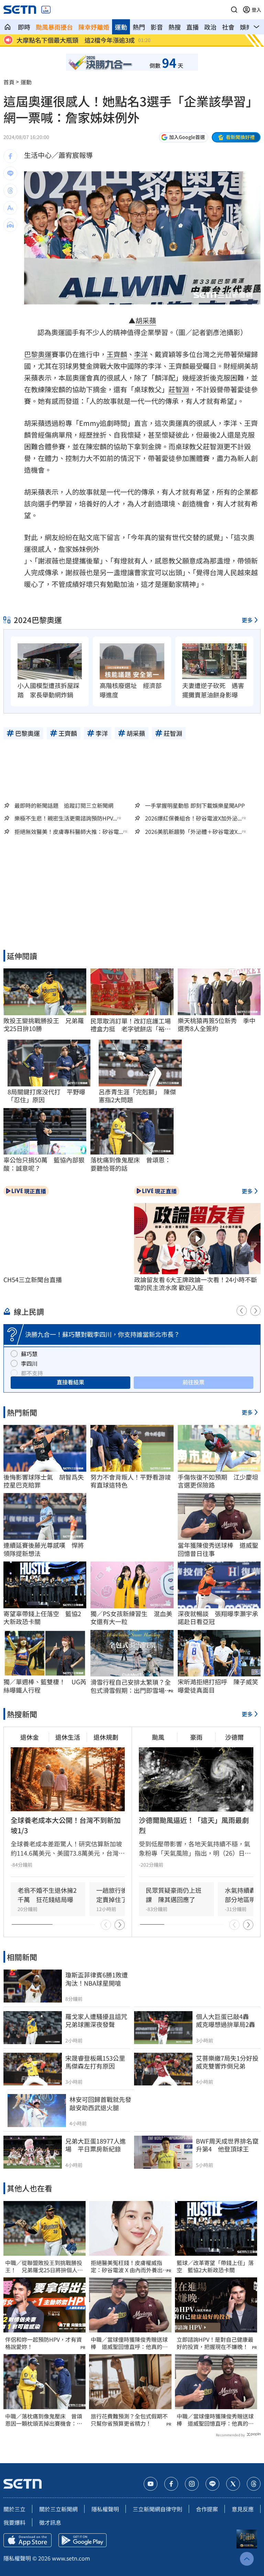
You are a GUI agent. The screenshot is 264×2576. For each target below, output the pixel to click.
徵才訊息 (50, 2522)
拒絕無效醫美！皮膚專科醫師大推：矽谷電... (69, 832)
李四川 (29, 1363)
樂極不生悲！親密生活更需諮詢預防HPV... (66, 818)
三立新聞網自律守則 (157, 2509)
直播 (192, 27)
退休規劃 (106, 1737)
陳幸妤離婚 (94, 27)
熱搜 (175, 27)
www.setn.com (71, 2558)
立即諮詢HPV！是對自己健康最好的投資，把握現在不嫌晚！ (215, 2343)
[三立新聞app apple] (27, 2540)
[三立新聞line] (212, 2484)
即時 (24, 27)
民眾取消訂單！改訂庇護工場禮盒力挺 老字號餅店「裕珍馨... (131, 1025)
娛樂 (246, 27)
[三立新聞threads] (254, 2484)
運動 (121, 27)
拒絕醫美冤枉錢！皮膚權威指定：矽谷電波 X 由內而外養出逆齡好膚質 (129, 2266)
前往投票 (194, 1382)
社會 (228, 27)
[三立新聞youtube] (151, 2484)
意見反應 (243, 2509)
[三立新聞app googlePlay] (82, 2540)
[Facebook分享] (10, 156)
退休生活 (68, 1737)
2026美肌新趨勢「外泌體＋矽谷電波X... (193, 832)
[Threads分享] (10, 191)
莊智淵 (179, 389)
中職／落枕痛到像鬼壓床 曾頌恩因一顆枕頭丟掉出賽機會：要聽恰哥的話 (44, 2420)
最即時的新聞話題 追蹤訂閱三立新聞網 (64, 805)
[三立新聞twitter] (233, 2484)
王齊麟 (117, 354)
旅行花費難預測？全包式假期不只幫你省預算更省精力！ (129, 2420)
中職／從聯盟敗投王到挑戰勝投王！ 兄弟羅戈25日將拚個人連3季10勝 (44, 2266)
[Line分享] (10, 173)
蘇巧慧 (29, 1354)
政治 (210, 27)
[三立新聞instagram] (192, 2484)
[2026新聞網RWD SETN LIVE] (46, 10)
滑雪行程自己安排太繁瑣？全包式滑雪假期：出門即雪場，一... (131, 1686)
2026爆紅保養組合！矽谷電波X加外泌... (193, 818)
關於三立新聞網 (58, 2509)
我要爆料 (14, 2522)
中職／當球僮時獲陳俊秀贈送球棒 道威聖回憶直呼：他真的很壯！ (129, 2343)
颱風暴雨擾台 (54, 27)
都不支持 (32, 1373)
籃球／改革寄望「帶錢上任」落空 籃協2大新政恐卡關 (215, 2266)
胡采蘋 (146, 320)
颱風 (158, 1737)
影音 (157, 27)
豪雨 (196, 1737)
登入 (256, 10)
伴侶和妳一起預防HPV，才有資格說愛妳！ (43, 2343)
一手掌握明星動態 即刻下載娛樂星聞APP (195, 805)
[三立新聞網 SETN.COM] (8, 27)
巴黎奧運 (38, 354)
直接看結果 (70, 1382)
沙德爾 (234, 1737)
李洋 (141, 354)
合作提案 (207, 2509)
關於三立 (14, 2509)
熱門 (139, 27)
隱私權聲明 (105, 2509)
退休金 (30, 1737)
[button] (234, 10)
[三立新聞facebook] (171, 2484)
